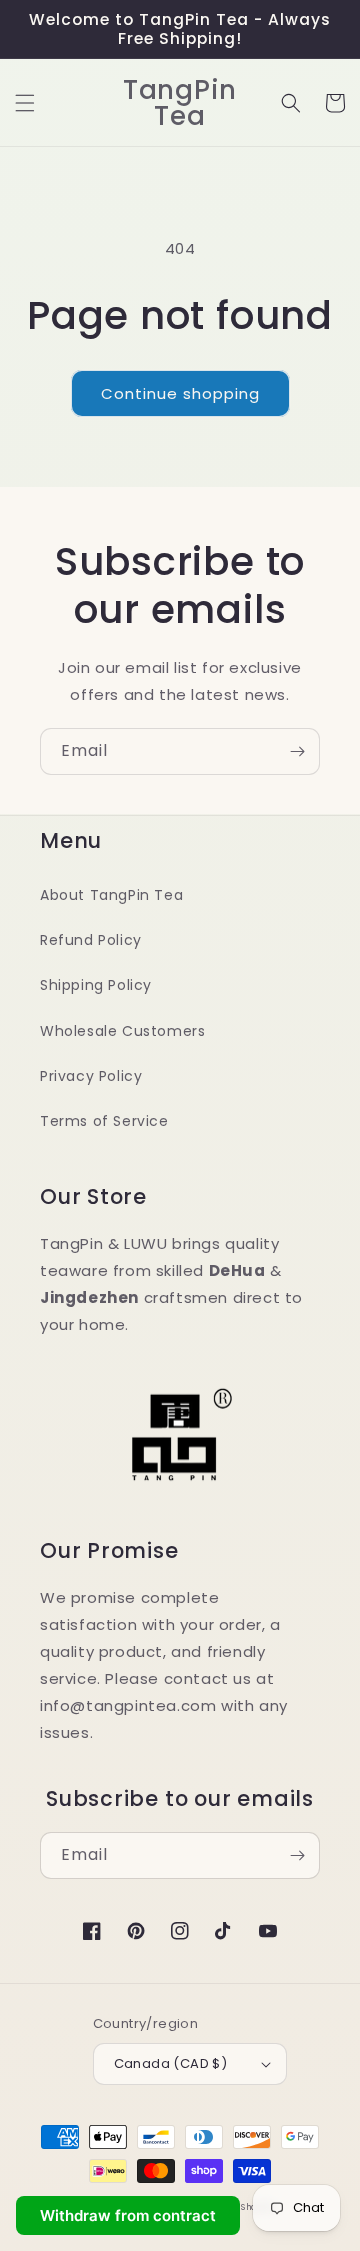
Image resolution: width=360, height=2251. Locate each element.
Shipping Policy (96, 985)
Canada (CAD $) (171, 2063)
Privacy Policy (91, 1076)
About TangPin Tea (111, 895)
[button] (25, 103)
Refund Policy (91, 940)
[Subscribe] (297, 751)
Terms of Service (104, 1121)
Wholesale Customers (122, 1031)
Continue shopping (180, 393)
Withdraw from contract (128, 2215)
